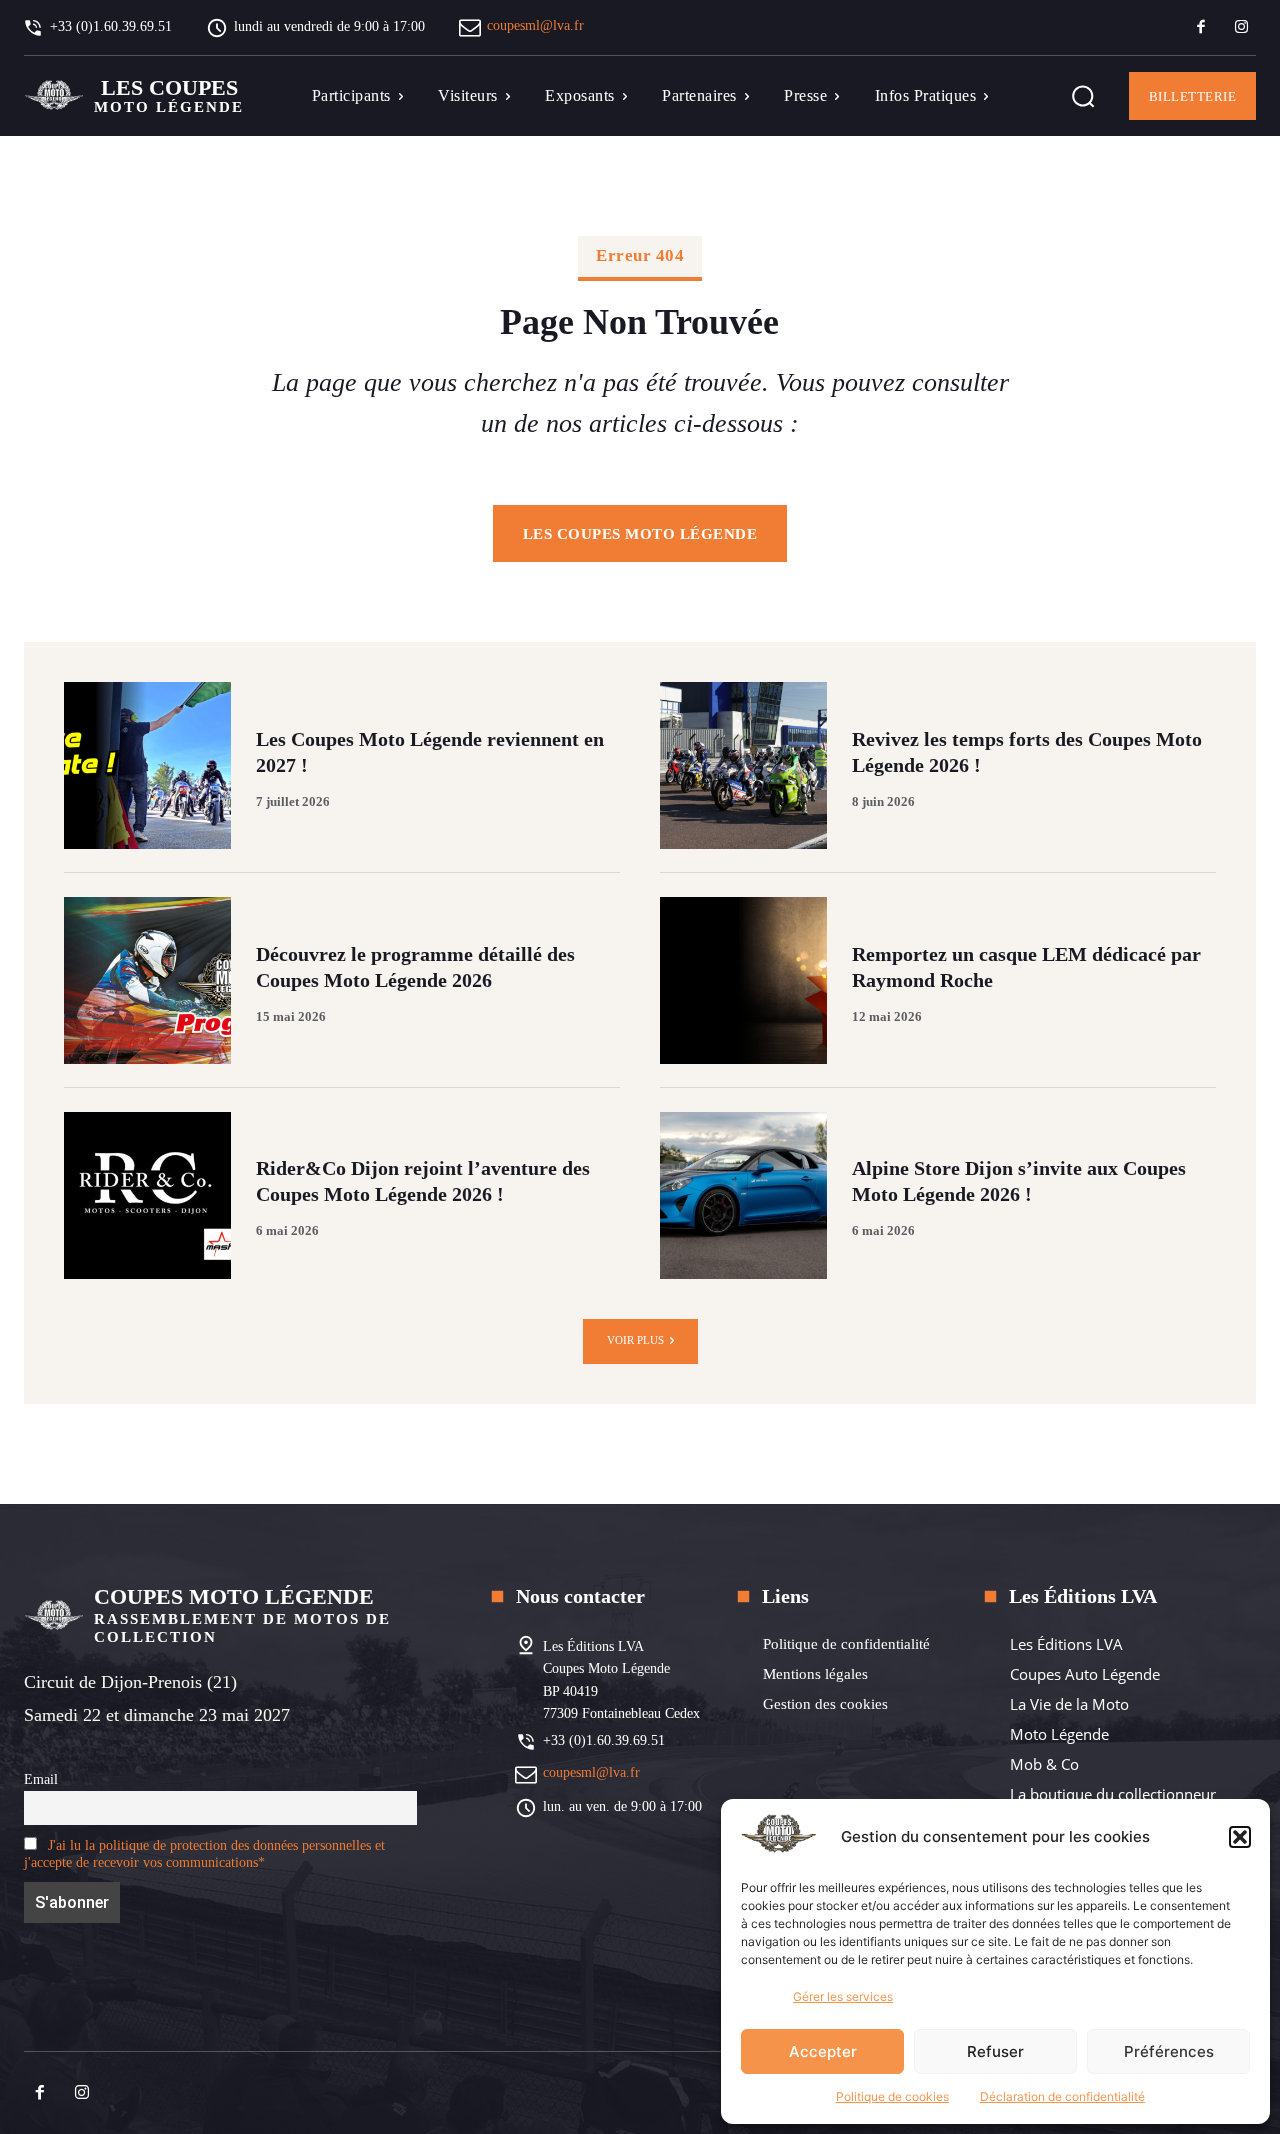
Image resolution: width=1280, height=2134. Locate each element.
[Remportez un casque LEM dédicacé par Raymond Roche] (743, 980)
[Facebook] (1201, 28)
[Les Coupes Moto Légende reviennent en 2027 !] (147, 765)
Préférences (1169, 2051)
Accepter (823, 2051)
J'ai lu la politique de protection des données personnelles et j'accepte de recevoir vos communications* (204, 1853)
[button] (1240, 1837)
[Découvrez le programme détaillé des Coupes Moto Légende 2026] (147, 980)
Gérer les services (843, 1996)
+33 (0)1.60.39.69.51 (604, 1740)
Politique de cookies (892, 2096)
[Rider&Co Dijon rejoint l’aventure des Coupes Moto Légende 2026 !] (147, 1195)
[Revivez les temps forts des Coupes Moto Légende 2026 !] (743, 765)
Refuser (995, 2051)
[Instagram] (1241, 28)
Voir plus (635, 1340)
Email (41, 1779)
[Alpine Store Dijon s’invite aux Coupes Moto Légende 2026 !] (743, 1195)
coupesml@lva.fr (535, 25)
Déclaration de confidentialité (1062, 2096)
